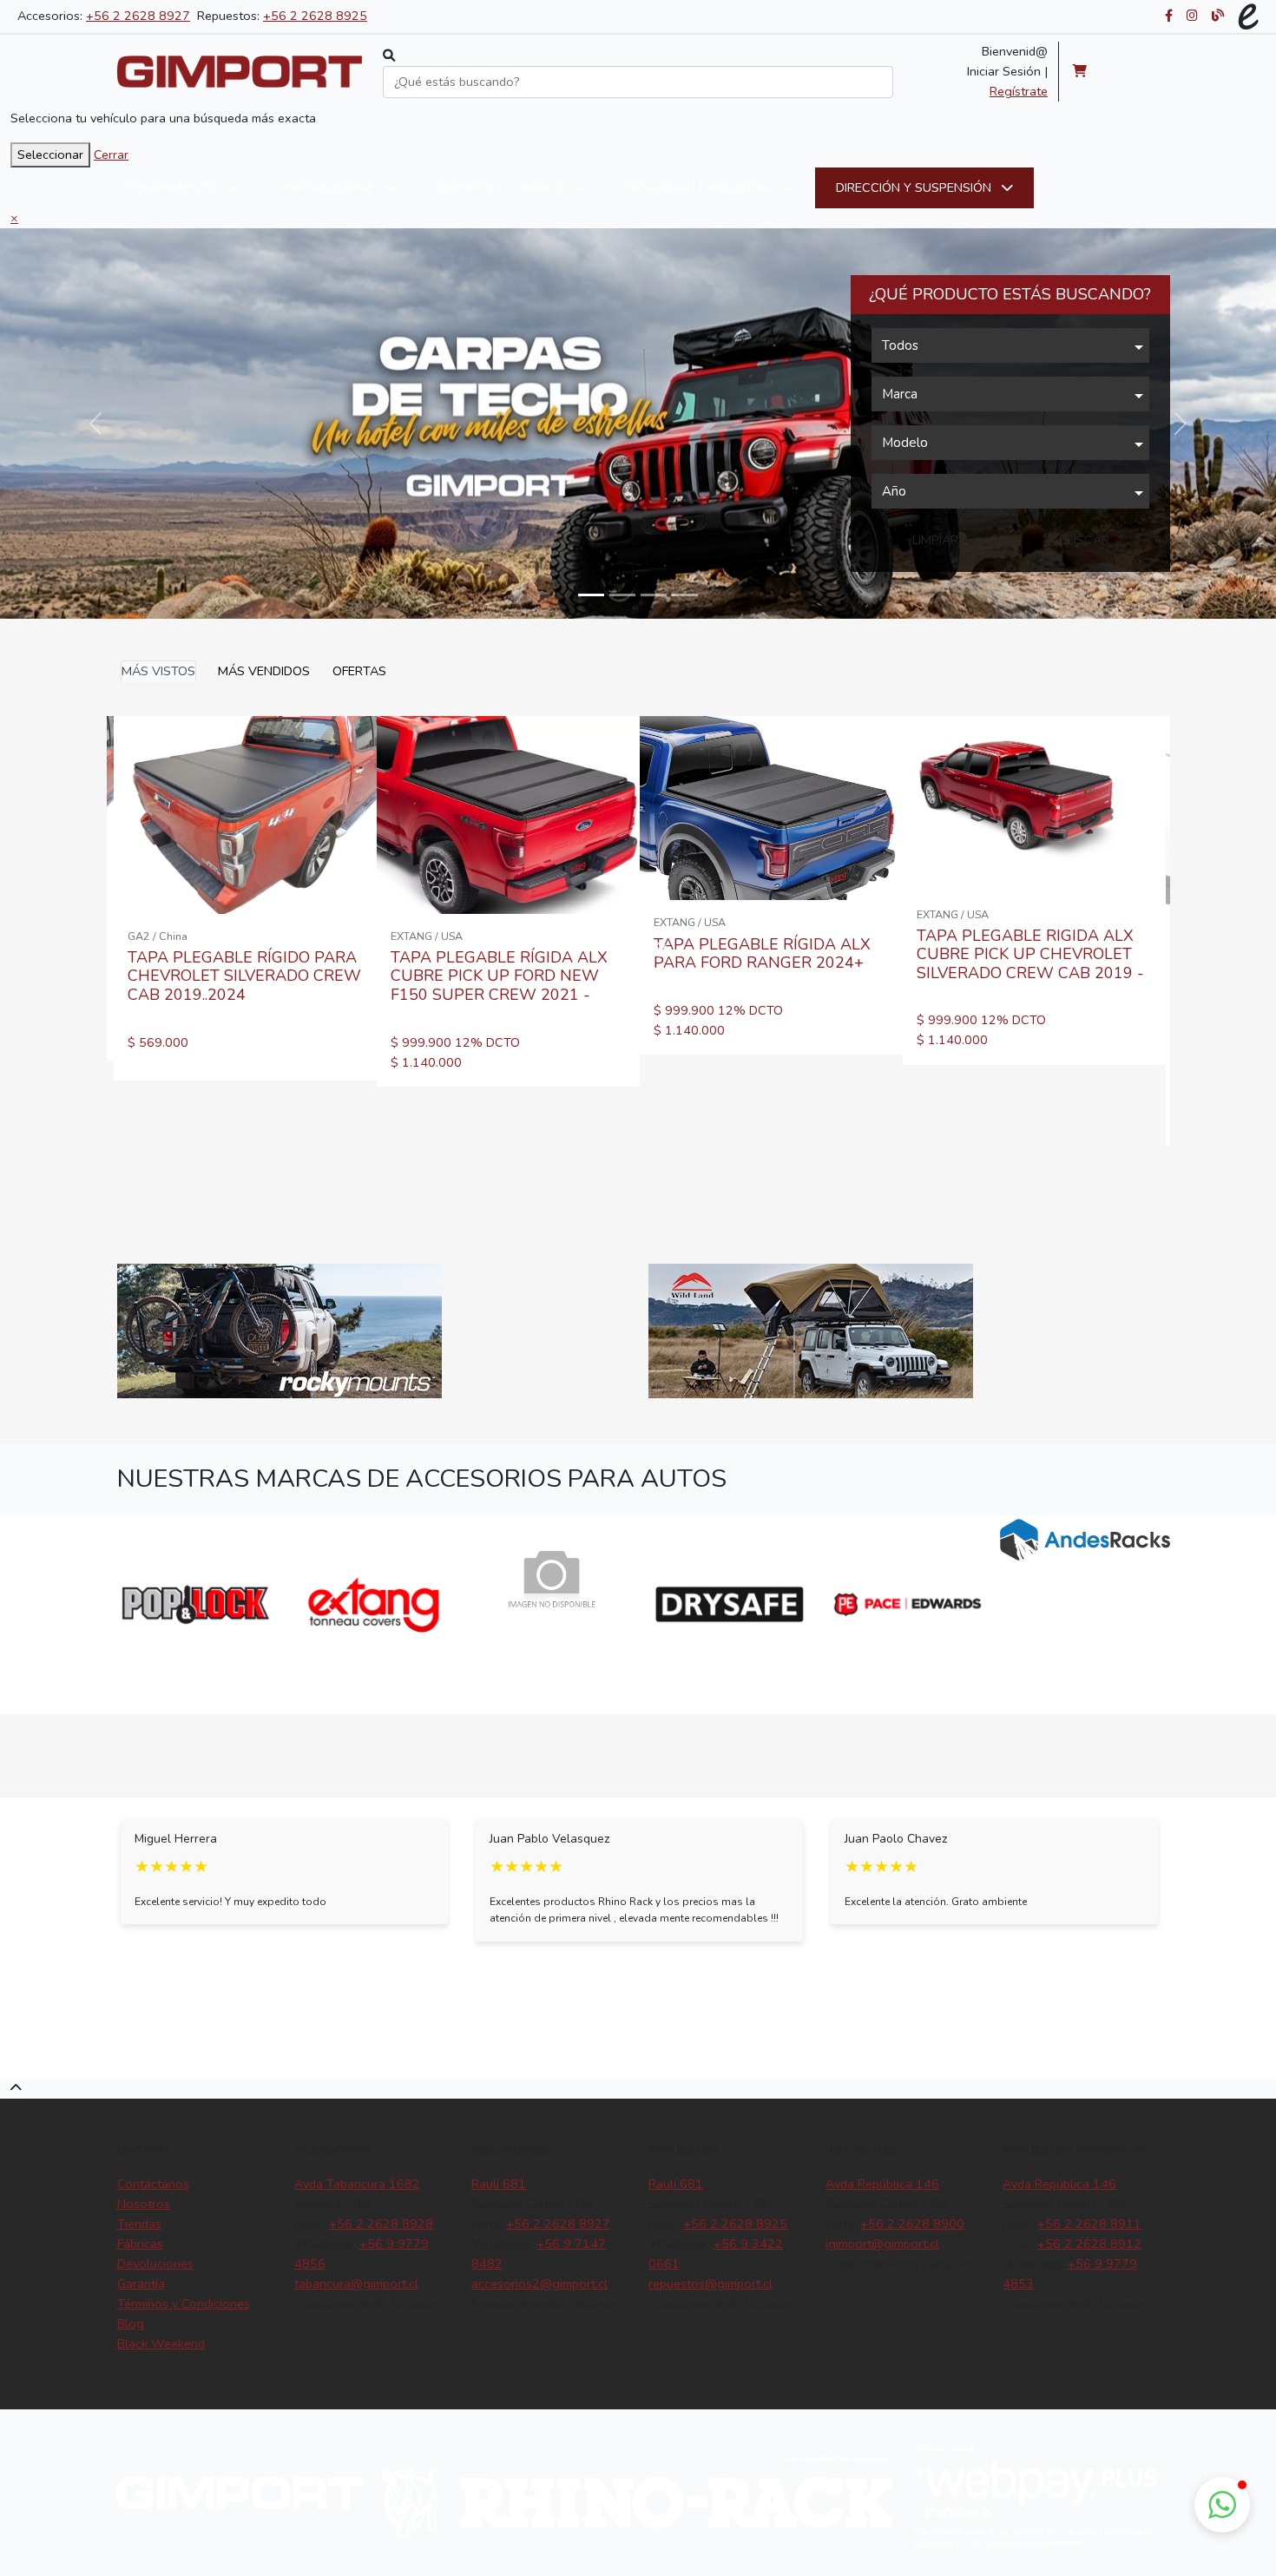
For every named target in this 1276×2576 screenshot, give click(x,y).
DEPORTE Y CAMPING (502, 187)
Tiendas (139, 2224)
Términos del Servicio (1011, 2542)
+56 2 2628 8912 (1089, 2244)
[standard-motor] (552, 1583)
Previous (94, 1604)
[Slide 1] (622, 595)
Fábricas (140, 2244)
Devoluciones (155, 2264)
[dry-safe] (730, 1604)
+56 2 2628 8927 (138, 16)
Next (660, 950)
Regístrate (1019, 91)
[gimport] (240, 72)
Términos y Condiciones (184, 2303)
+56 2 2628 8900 (912, 2224)
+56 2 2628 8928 (381, 2224)
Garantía (141, 2284)
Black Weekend (161, 2343)
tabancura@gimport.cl (356, 2284)
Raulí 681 (499, 2184)
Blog (131, 2323)
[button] (1222, 2505)
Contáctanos (153, 2184)
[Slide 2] (654, 595)
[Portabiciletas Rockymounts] (280, 1331)
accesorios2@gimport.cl (539, 2284)
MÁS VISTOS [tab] (158, 671)
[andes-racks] (1085, 1540)
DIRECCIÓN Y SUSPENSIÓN (915, 187)
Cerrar (111, 154)
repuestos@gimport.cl (710, 2284)
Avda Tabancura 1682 (357, 2184)
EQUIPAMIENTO (174, 187)
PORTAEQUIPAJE (329, 187)
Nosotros (144, 2204)
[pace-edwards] (908, 1604)
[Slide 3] (685, 595)
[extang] (374, 1604)
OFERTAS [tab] (359, 671)
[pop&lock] (196, 1604)
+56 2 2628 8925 (315, 16)
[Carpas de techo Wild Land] (811, 1331)
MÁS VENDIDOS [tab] (264, 671)
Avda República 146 (882, 2184)
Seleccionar (50, 154)
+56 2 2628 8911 (1089, 2224)
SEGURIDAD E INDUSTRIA (701, 187)
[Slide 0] (591, 595)
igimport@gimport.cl (882, 2244)
